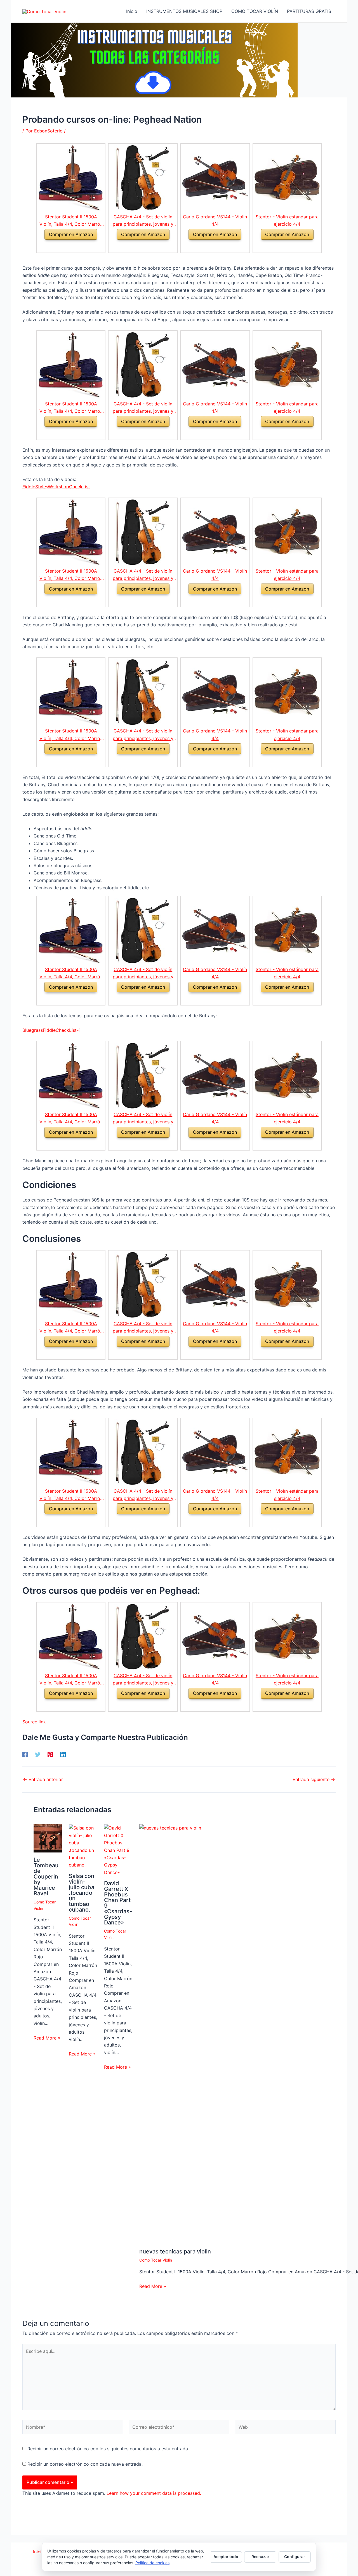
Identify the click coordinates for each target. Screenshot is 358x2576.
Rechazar (260, 2557)
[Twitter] (38, 1754)
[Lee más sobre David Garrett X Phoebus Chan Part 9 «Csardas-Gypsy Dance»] (118, 1850)
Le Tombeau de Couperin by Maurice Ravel (46, 1877)
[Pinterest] (50, 1754)
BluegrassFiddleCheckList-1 (51, 1030)
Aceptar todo (226, 2557)
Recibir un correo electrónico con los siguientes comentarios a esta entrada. (108, 2449)
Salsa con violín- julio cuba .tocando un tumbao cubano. (82, 1893)
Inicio (39, 2552)
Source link (34, 1722)
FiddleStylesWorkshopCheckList (56, 487)
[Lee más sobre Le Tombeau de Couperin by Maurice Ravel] (48, 1838)
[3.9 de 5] (136, 246)
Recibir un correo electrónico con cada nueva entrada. (85, 2464)
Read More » (47, 2038)
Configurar (295, 2557)
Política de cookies (152, 2563)
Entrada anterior (43, 1779)
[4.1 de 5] (209, 246)
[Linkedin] (63, 1754)
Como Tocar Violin (156, 2260)
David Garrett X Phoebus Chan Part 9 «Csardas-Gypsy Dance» (118, 1903)
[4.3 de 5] (64, 246)
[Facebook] (25, 1754)
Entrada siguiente (314, 1779)
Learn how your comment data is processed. (154, 2493)
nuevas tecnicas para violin (175, 2251)
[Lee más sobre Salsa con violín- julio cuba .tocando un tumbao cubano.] (83, 1846)
